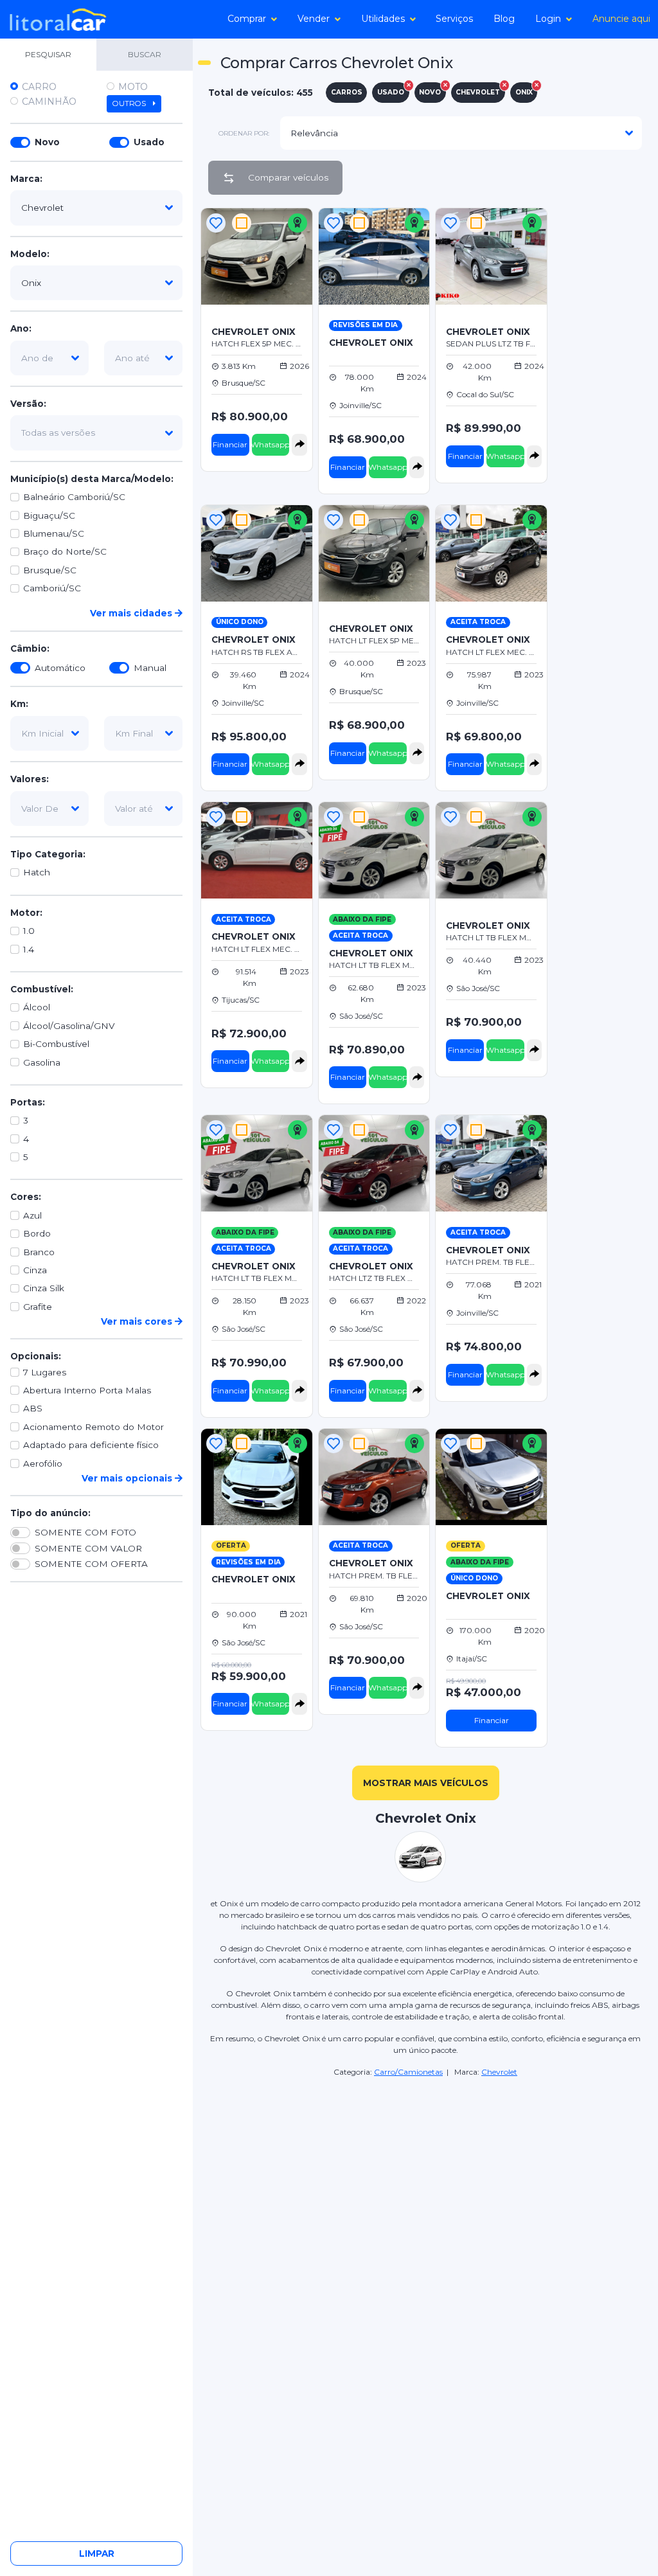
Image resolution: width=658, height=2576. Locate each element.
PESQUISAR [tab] (48, 54)
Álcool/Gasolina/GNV (69, 1026)
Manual (150, 668)
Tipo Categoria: (48, 854)
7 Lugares (45, 1372)
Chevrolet (499, 2072)
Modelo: (30, 254)
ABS (33, 1408)
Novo (47, 142)
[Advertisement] (601, 398)
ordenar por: (244, 133)
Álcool (37, 1007)
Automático (60, 668)
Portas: (28, 1102)
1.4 (29, 949)
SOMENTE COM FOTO (85, 1532)
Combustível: (42, 989)
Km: (19, 704)
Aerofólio (43, 1463)
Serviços (454, 19)
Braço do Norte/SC (65, 551)
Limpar (97, 2554)
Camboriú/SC (52, 588)
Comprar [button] (247, 19)
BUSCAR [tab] (145, 54)
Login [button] (548, 19)
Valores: (30, 779)
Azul (32, 1215)
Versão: (28, 404)
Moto (133, 87)
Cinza (35, 1270)
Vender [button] (314, 19)
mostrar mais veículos (426, 1783)
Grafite (38, 1307)
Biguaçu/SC (49, 515)
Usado (149, 142)
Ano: (21, 328)
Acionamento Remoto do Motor (93, 1427)
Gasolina (42, 1062)
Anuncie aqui (621, 19)
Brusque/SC (50, 570)
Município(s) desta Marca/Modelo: (92, 479)
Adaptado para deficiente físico (91, 1445)
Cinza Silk (44, 1288)
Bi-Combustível (56, 1044)
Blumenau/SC (54, 533)
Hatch (37, 872)
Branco (39, 1252)
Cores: (26, 1197)
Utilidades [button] (383, 19)
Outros (130, 103)
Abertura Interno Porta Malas (87, 1390)
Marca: (26, 179)
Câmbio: (30, 648)
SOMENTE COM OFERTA (91, 1564)
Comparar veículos (288, 177)
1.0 (29, 931)
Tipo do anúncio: (50, 1513)
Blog (504, 19)
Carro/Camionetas (408, 2072)
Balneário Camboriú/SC (74, 497)
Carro (39, 87)
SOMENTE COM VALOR (88, 1548)
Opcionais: (36, 1356)
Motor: (26, 913)
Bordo (37, 1233)
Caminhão (49, 102)
